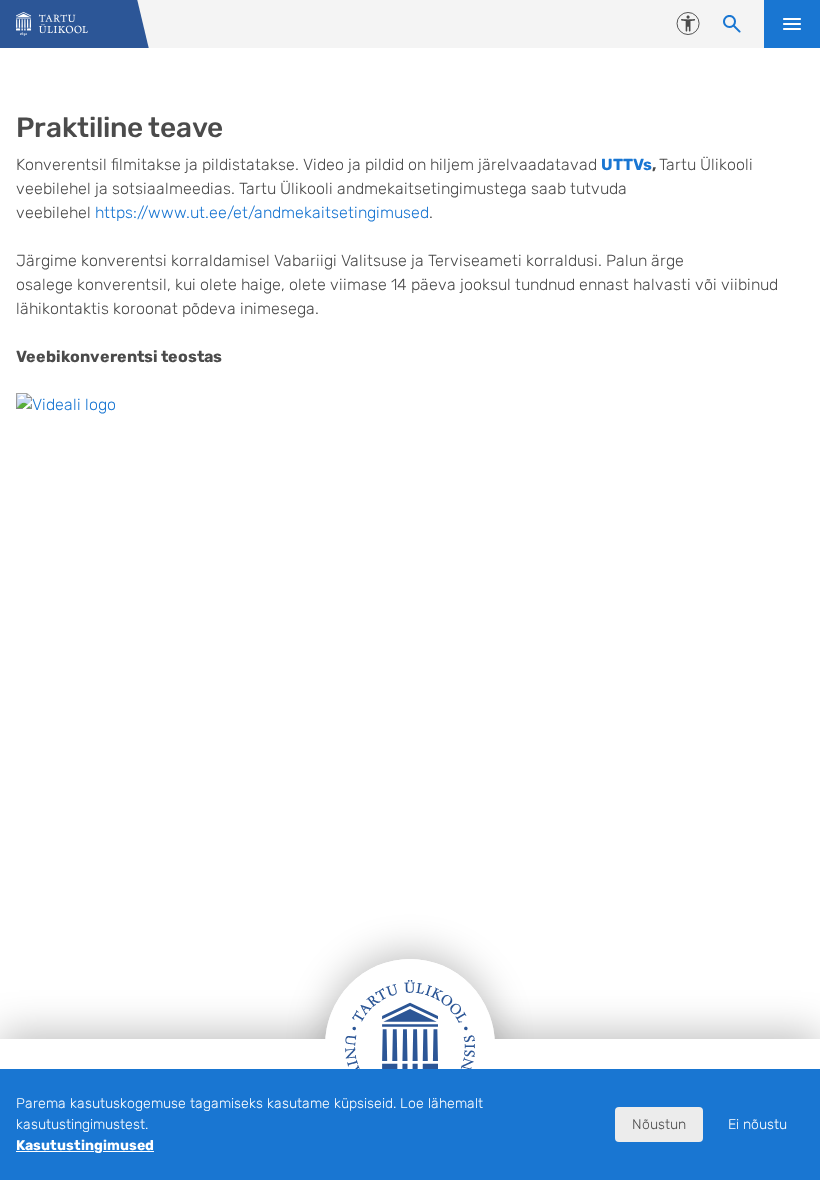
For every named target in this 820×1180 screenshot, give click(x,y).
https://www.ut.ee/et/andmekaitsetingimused (262, 212)
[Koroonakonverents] (52, 24)
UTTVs (626, 164)
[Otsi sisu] (732, 24)
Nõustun (659, 1124)
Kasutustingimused (85, 1145)
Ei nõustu (757, 1124)
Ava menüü (792, 24)
